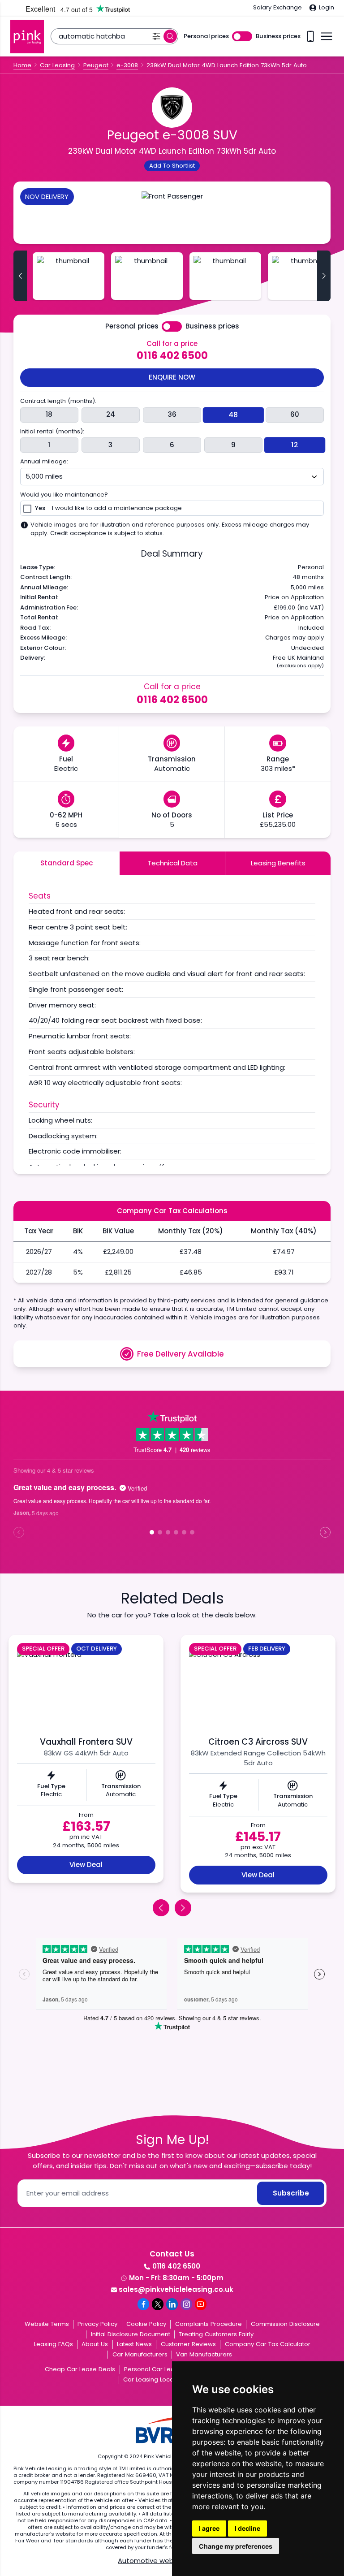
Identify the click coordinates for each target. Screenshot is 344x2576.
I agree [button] (209, 2528)
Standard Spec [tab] (67, 863)
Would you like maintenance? (64, 495)
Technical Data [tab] (172, 863)
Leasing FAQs (54, 2344)
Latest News (134, 2344)
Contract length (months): (58, 401)
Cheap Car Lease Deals (80, 2369)
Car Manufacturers (140, 2354)
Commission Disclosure (285, 2324)
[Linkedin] (172, 2304)
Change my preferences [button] (236, 2546)
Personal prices (206, 36)
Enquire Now (172, 377)
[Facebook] (143, 2304)
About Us (95, 2344)
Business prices (278, 36)
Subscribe (291, 2193)
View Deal (86, 1865)
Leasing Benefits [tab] (278, 863)
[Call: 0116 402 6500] (310, 37)
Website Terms (47, 2324)
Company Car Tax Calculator (268, 2344)
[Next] (183, 1908)
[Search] (170, 36)
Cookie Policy (146, 2324)
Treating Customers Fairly (216, 2334)
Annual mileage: (44, 462)
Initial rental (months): (52, 432)
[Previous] (161, 1908)
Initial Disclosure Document (131, 2334)
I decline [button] (247, 2528)
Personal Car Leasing (155, 2369)
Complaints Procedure (209, 2324)
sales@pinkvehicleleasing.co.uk (176, 2289)
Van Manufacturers (204, 2354)
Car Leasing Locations (155, 2379)
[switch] (242, 37)
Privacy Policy (97, 2324)
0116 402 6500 (172, 355)
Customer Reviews (188, 2344)
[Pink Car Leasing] (27, 37)
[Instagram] (186, 2304)
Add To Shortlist (172, 166)
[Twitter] (158, 2304)
